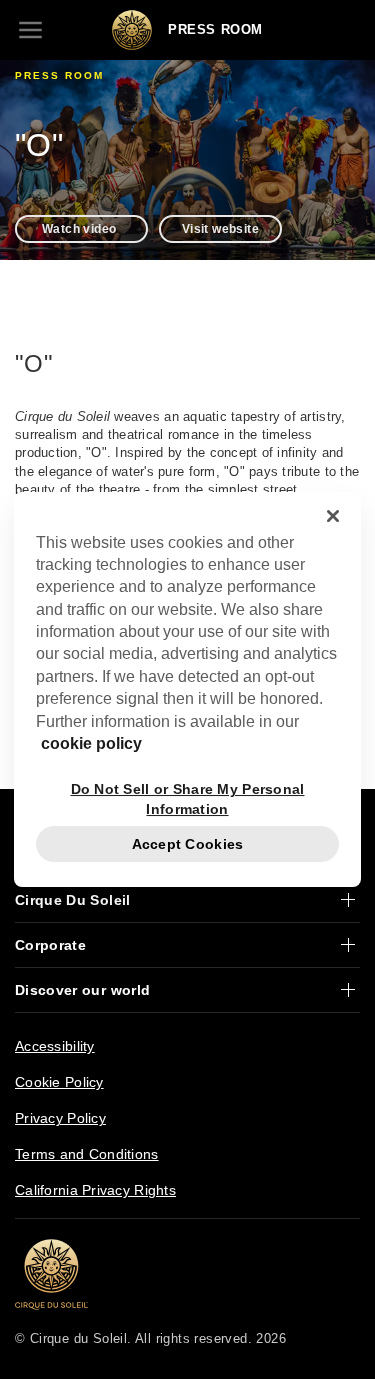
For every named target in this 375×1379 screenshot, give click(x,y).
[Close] (333, 516)
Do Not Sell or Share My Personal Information (188, 798)
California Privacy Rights (95, 1190)
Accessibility (55, 1046)
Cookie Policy (59, 1082)
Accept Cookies (188, 844)
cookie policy (91, 743)
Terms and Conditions (87, 1154)
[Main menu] (30, 30)
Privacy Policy (60, 1118)
